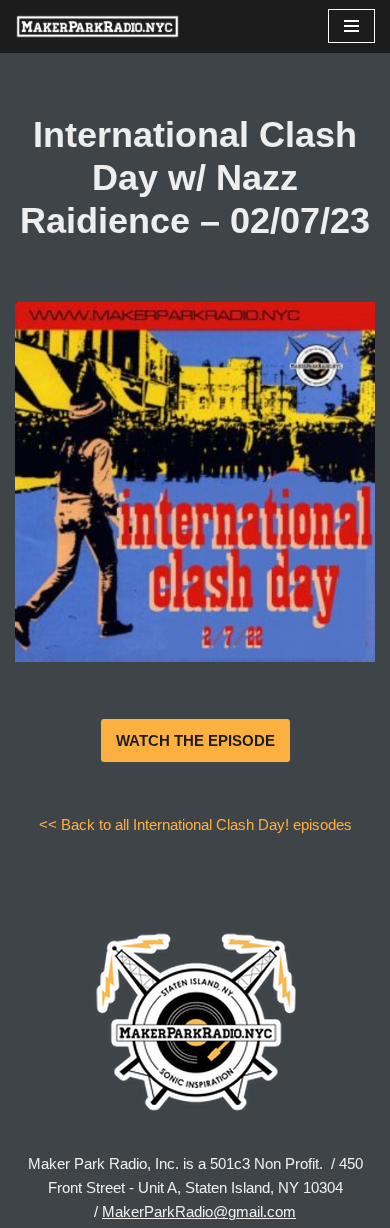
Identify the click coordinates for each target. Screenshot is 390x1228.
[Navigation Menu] (351, 26)
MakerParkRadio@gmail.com (199, 1211)
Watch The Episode (195, 740)
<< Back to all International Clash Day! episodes (195, 824)
